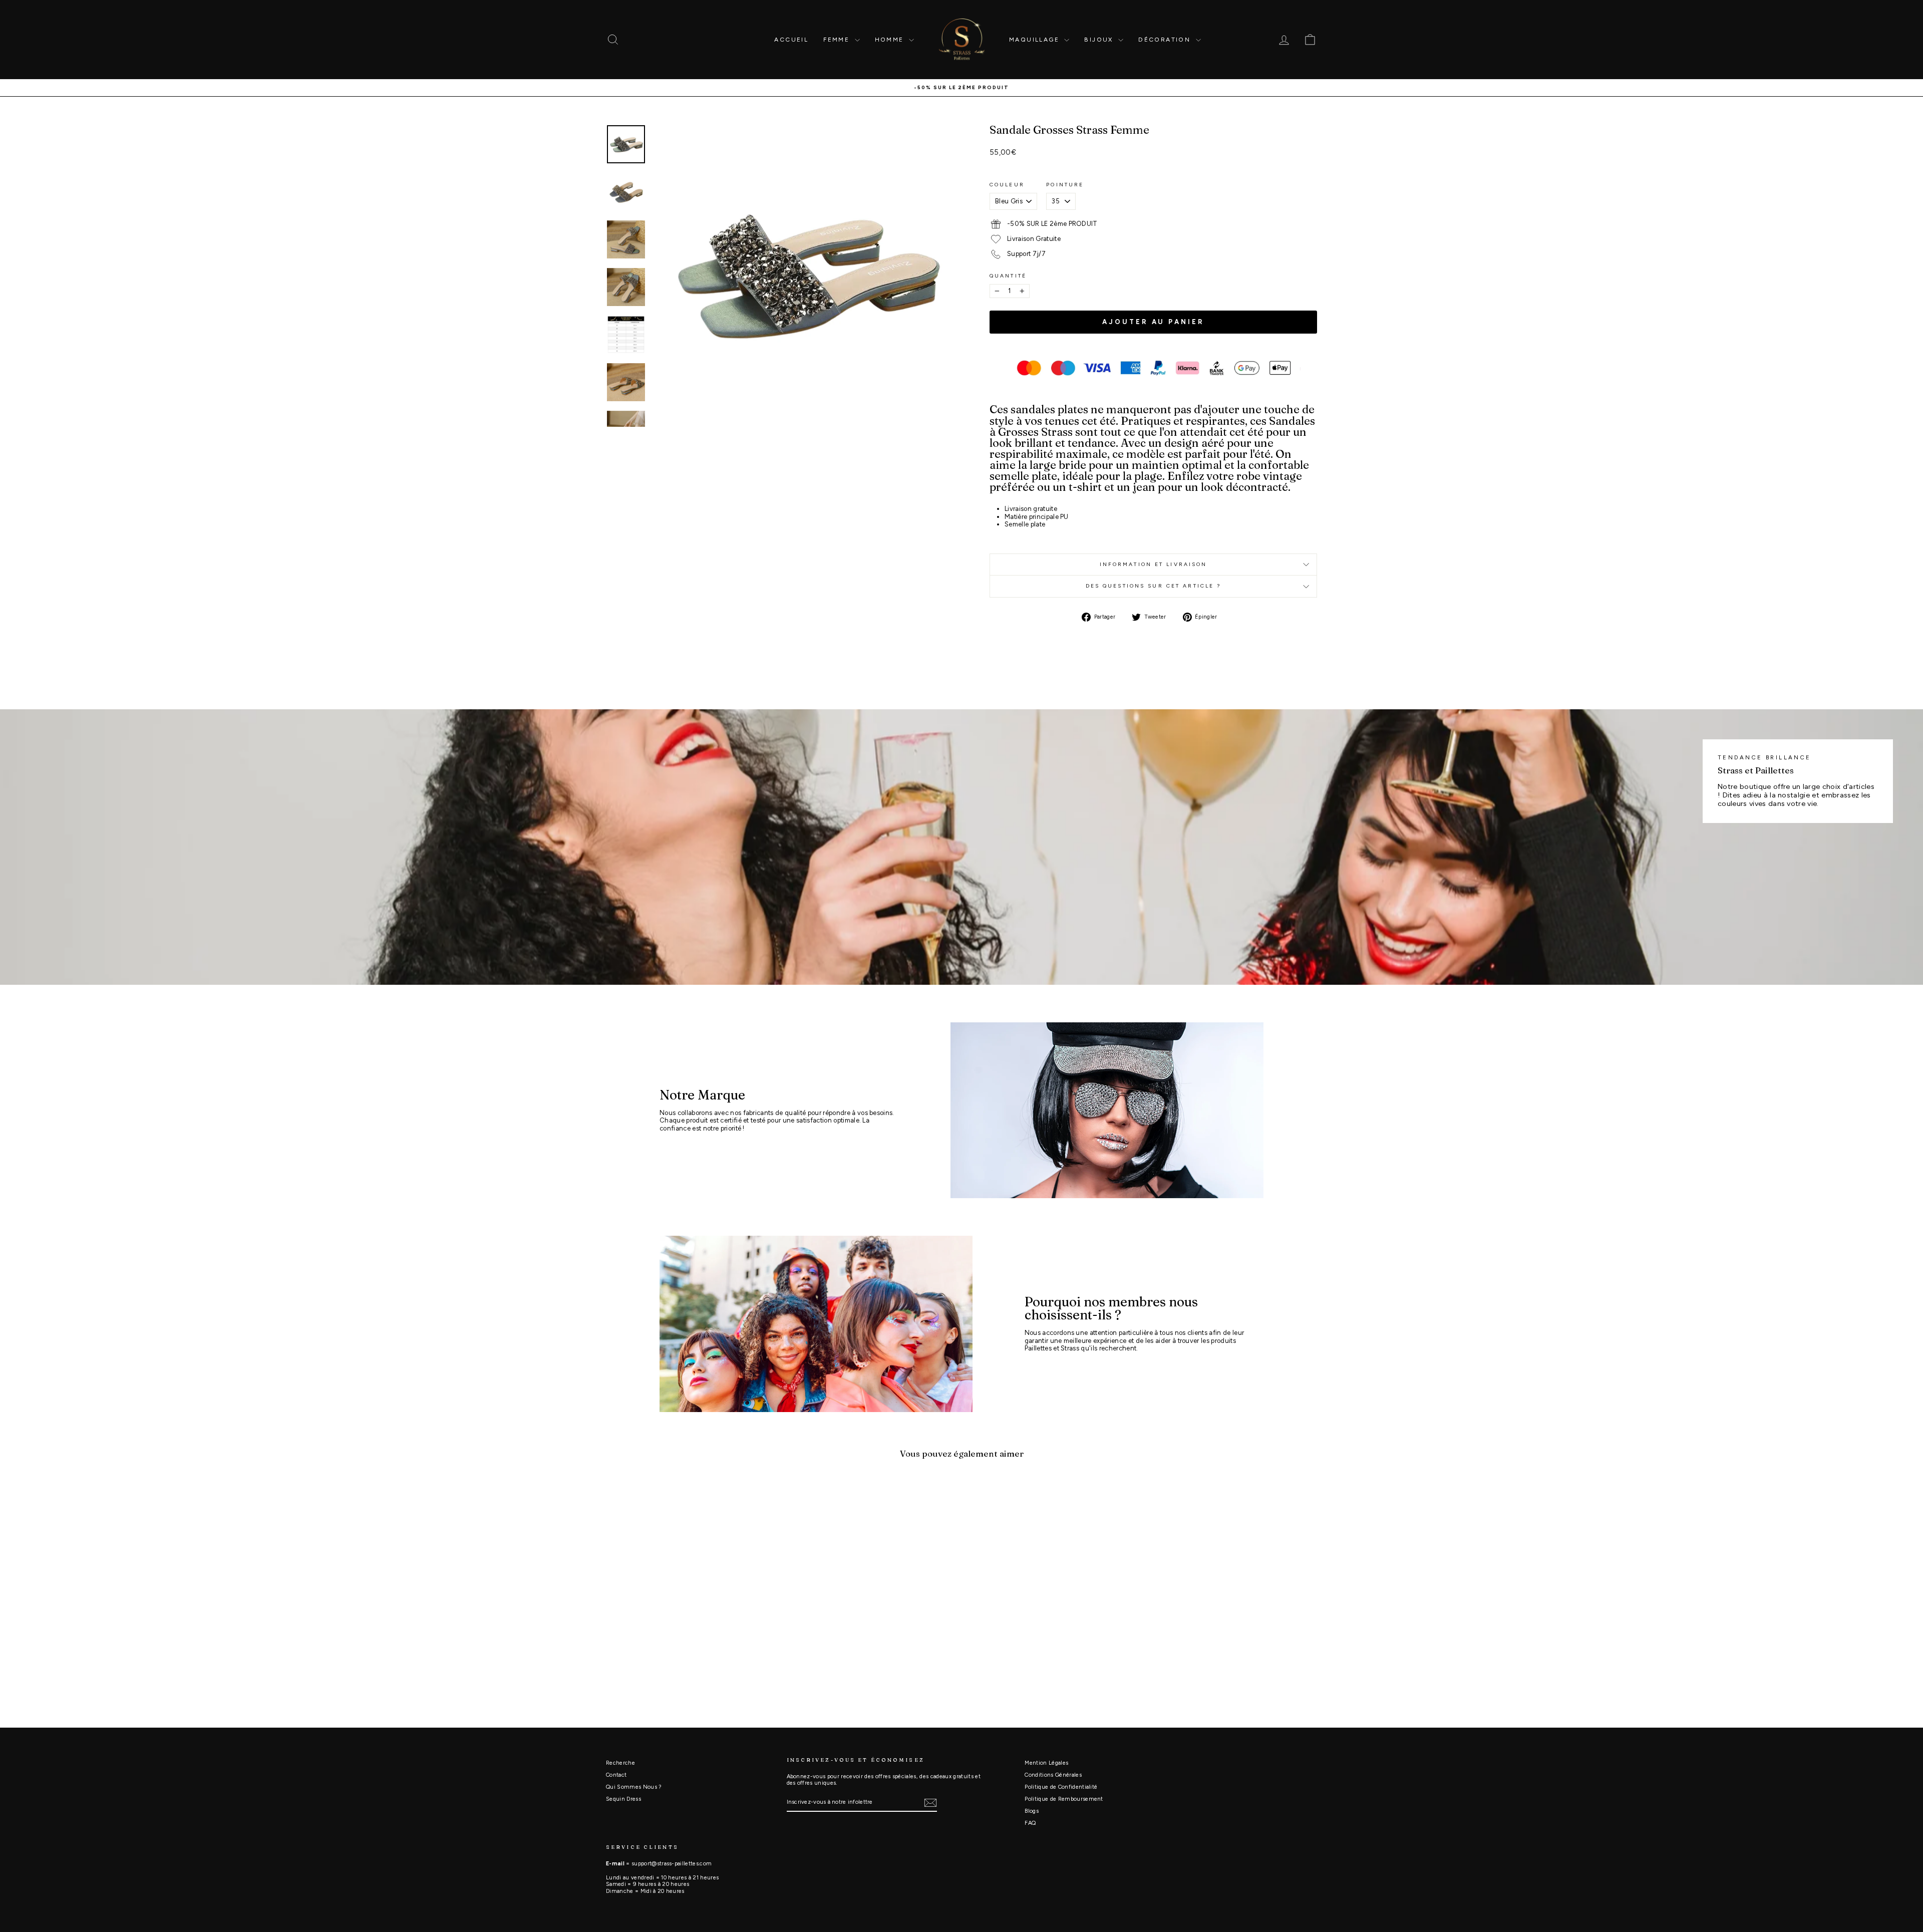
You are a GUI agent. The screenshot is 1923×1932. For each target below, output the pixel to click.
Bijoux (1100, 40)
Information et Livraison (1154, 564)
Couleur (1007, 185)
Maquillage (1035, 40)
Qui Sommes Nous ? (634, 1787)
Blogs (1032, 1811)
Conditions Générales (1053, 1775)
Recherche (620, 1763)
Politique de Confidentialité (1061, 1787)
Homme (891, 40)
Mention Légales (1046, 1763)
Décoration (1166, 40)
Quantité (1008, 276)
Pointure (1065, 185)
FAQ (1030, 1823)
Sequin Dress (623, 1799)
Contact (616, 1775)
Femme (838, 40)
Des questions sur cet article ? (1154, 586)
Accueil (791, 40)
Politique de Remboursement (1064, 1799)
